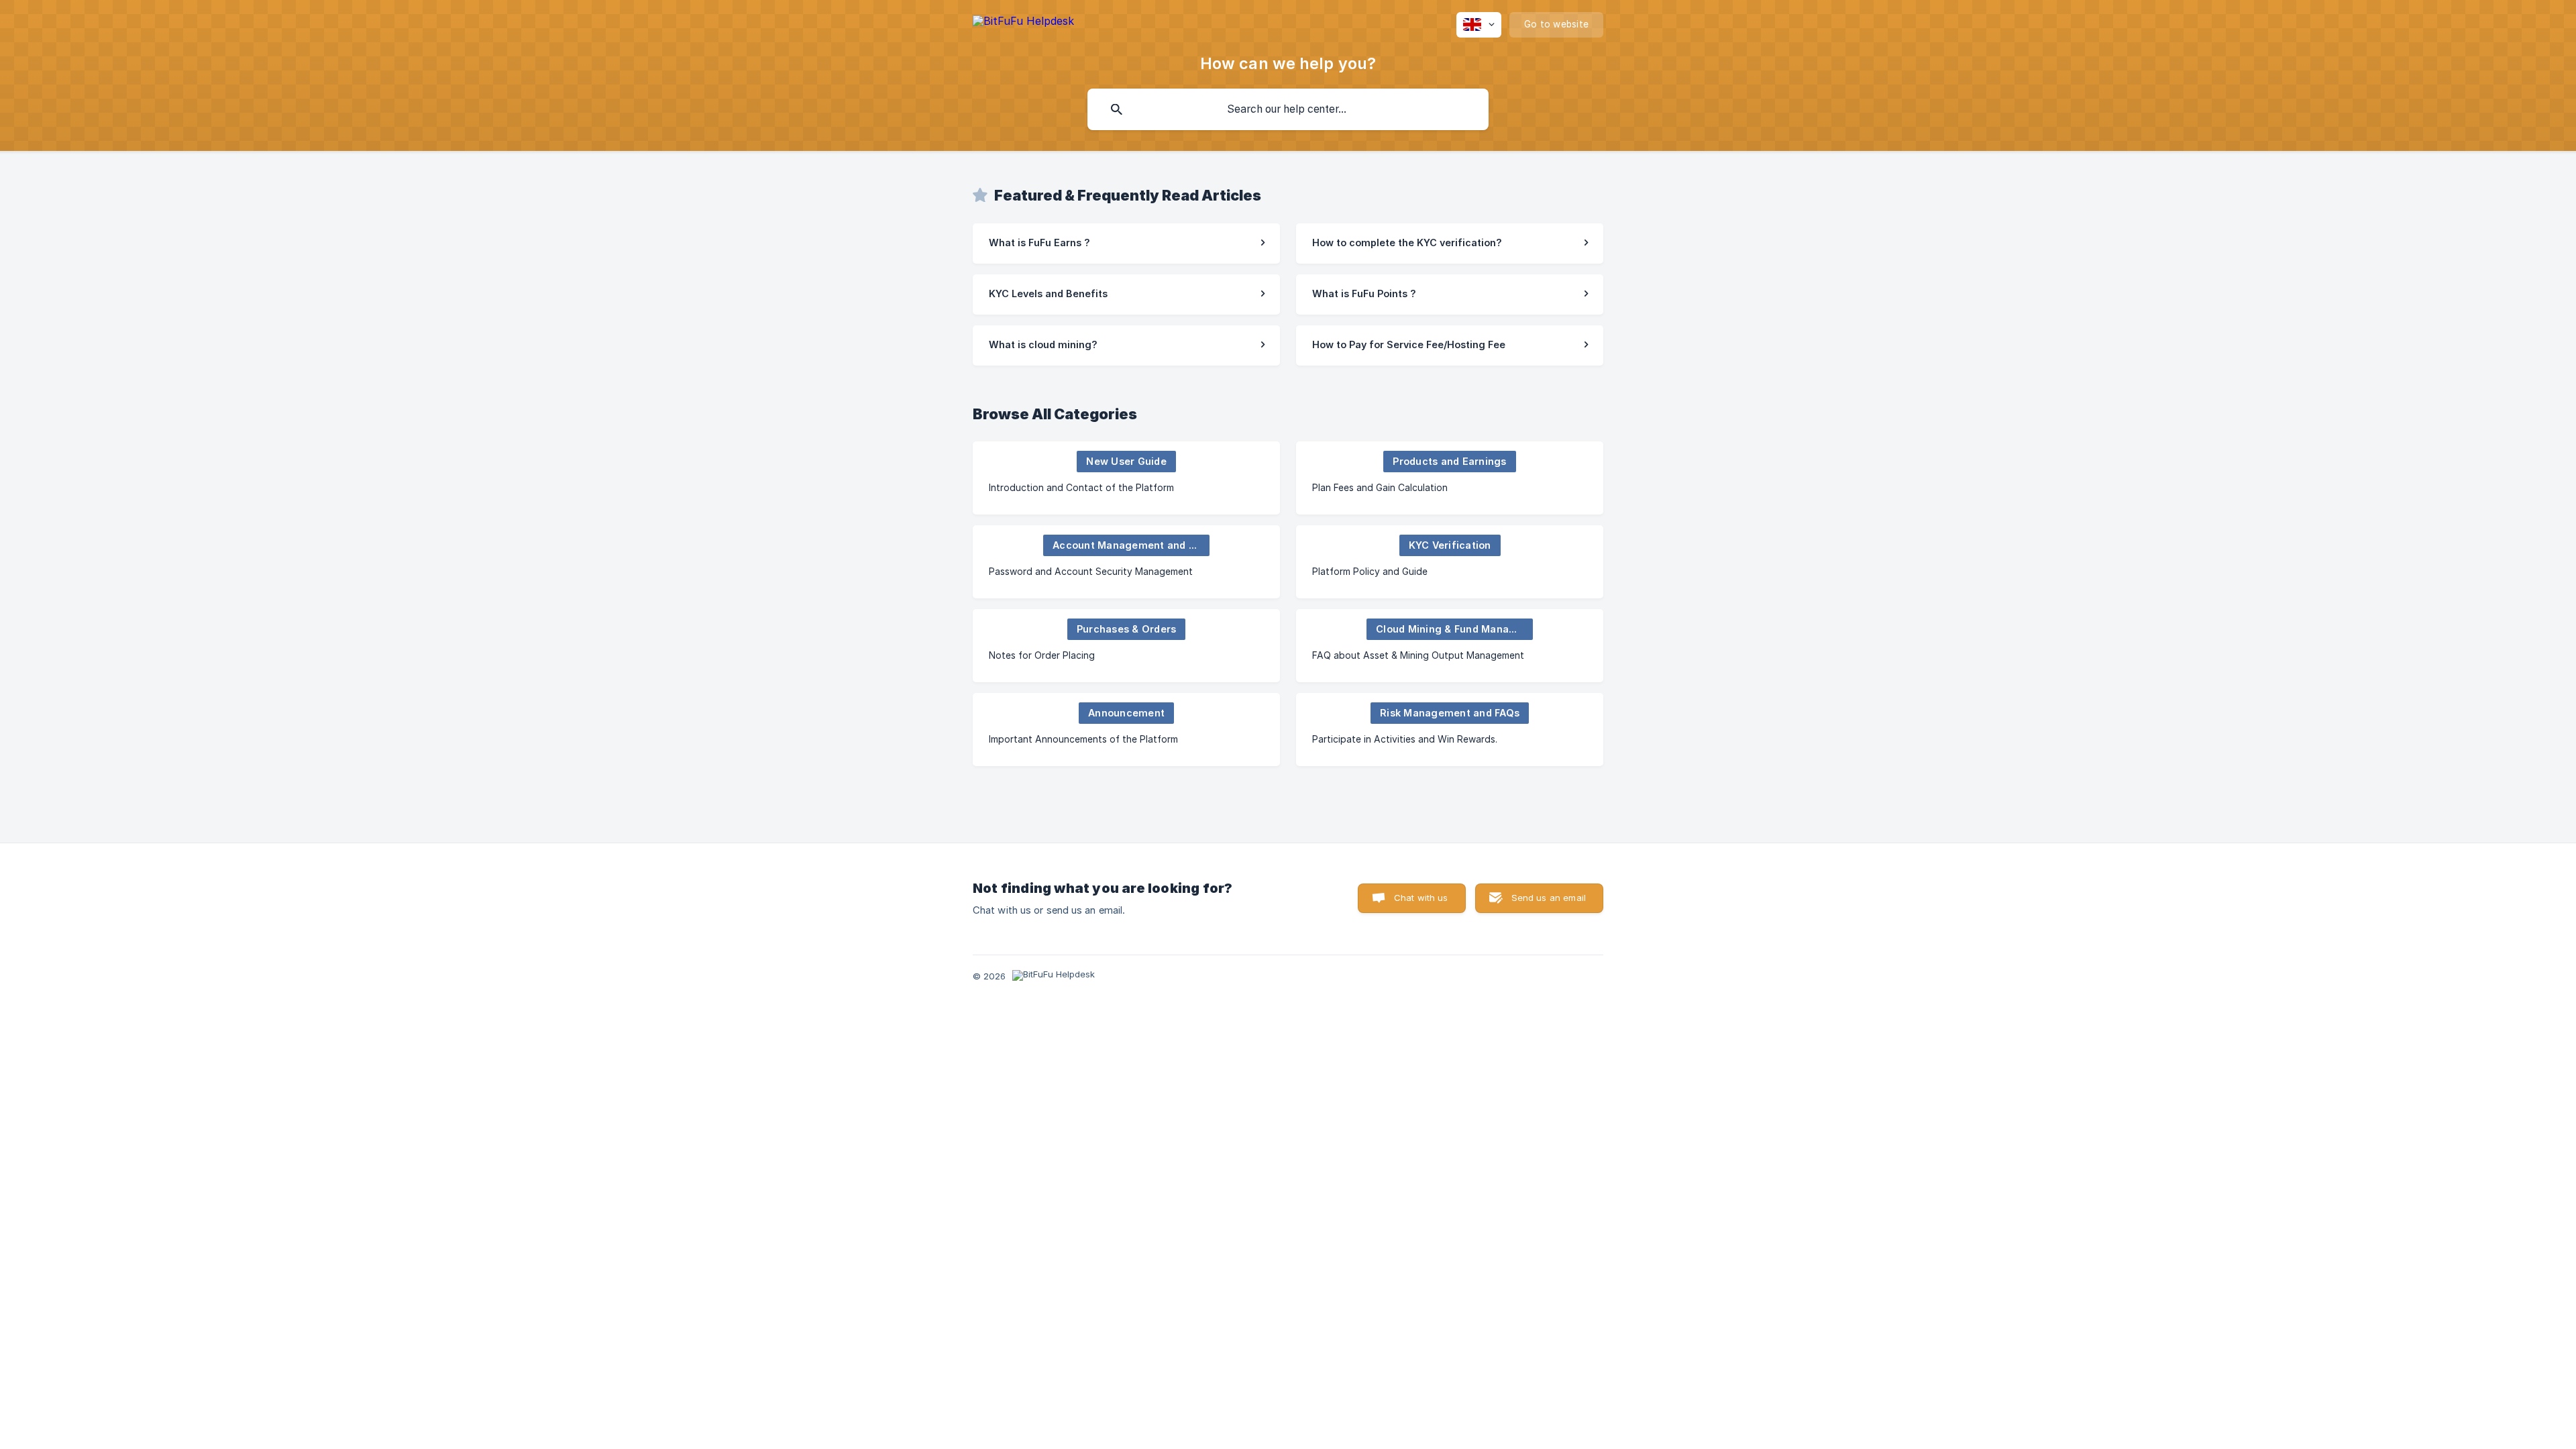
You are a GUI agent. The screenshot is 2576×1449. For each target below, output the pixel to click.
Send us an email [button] (1549, 898)
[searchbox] (1288, 109)
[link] (1126, 244)
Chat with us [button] (1421, 898)
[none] (1023, 23)
